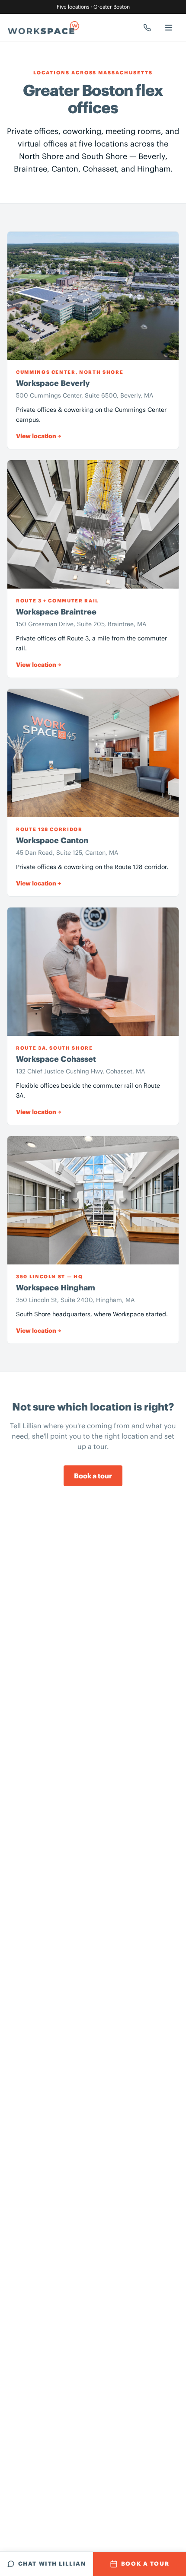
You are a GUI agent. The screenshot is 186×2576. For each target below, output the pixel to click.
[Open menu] (169, 28)
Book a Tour (145, 2564)
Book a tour (93, 1476)
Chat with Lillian (52, 2564)
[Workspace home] (43, 28)
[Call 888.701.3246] (147, 28)
